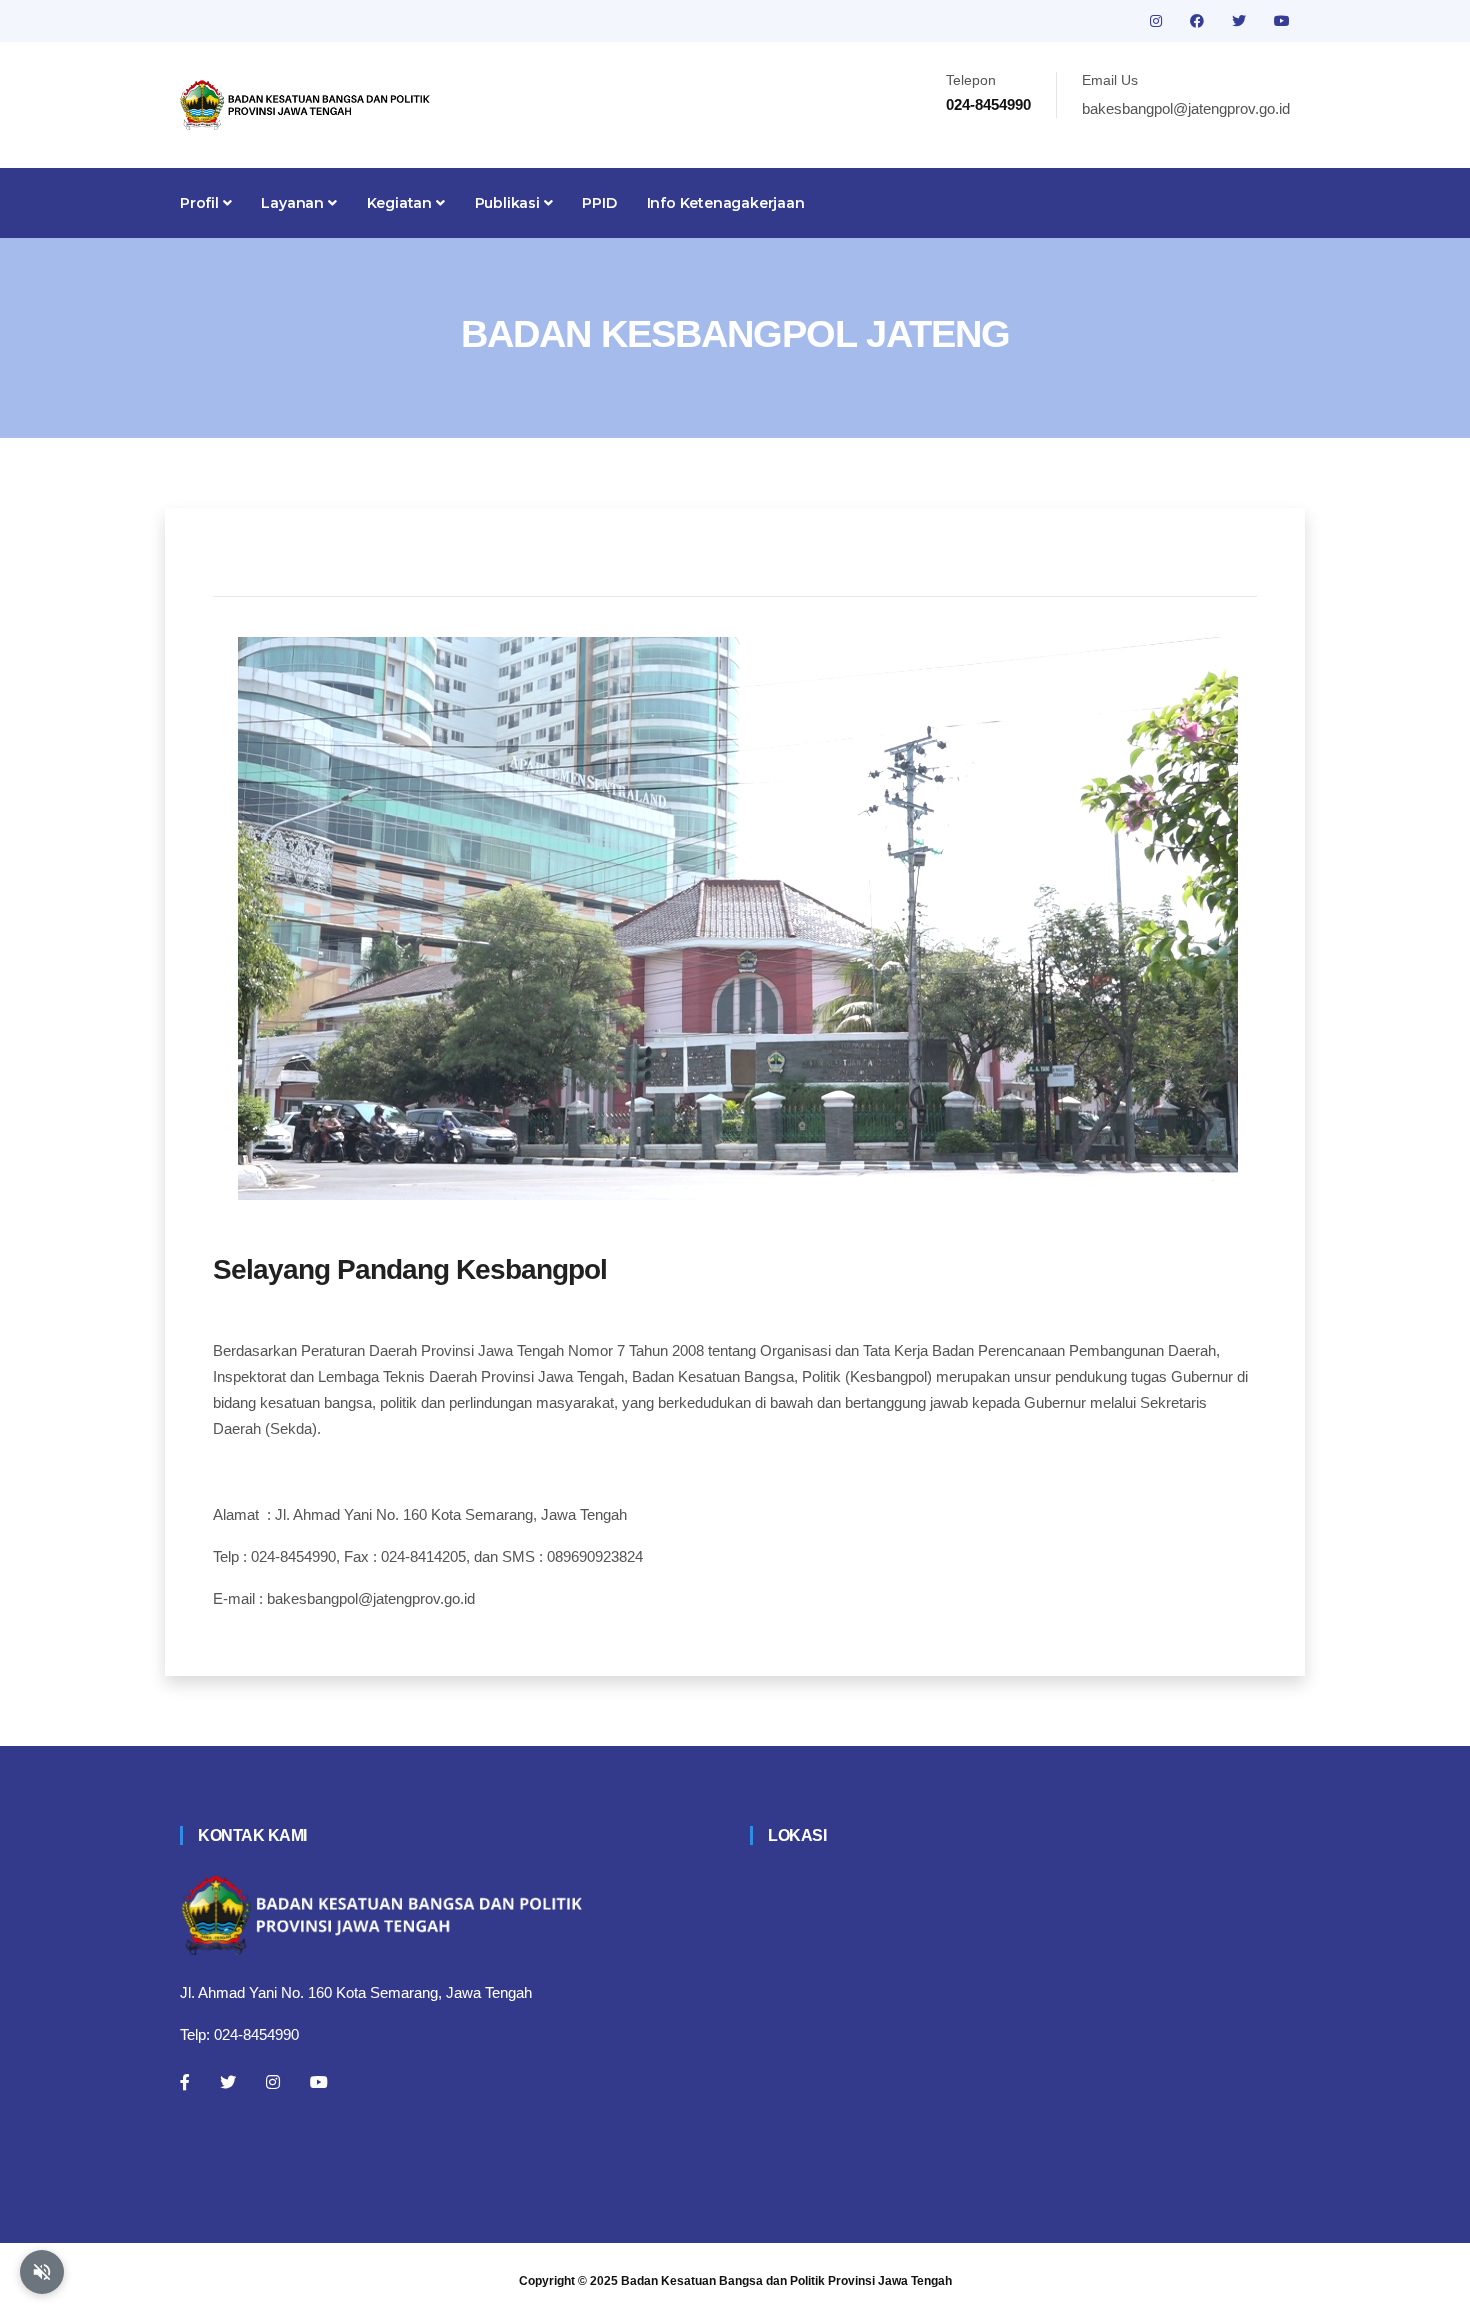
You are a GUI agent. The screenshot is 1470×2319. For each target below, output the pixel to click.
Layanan (294, 203)
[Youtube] (319, 2082)
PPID (599, 203)
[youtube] (1282, 21)
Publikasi (509, 203)
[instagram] (1158, 21)
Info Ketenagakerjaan (726, 203)
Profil (201, 203)
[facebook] (1199, 21)
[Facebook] (185, 2082)
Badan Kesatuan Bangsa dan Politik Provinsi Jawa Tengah (786, 2281)
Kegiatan (401, 203)
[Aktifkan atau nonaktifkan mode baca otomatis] (42, 2272)
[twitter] (1241, 21)
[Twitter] (228, 2082)
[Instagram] (273, 2082)
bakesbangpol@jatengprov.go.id (1186, 108)
